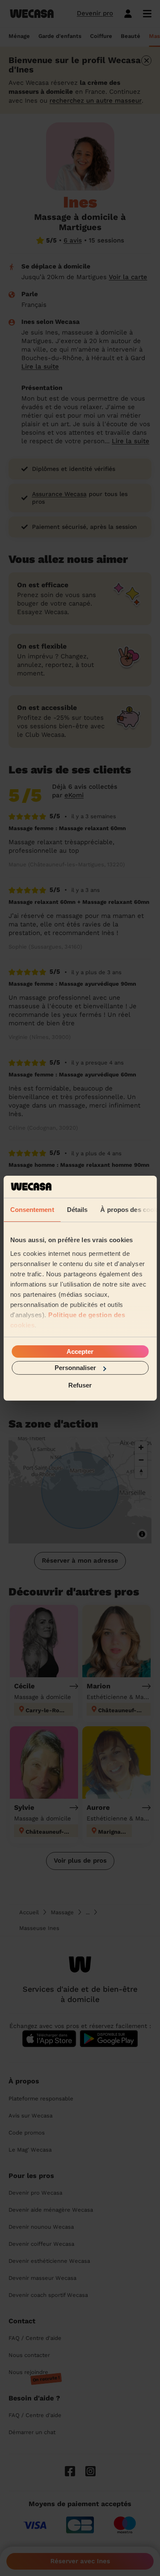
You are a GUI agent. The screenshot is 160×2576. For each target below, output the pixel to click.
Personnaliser (75, 1368)
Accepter (80, 1351)
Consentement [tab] (32, 1210)
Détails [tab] (77, 1210)
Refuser (80, 1385)
